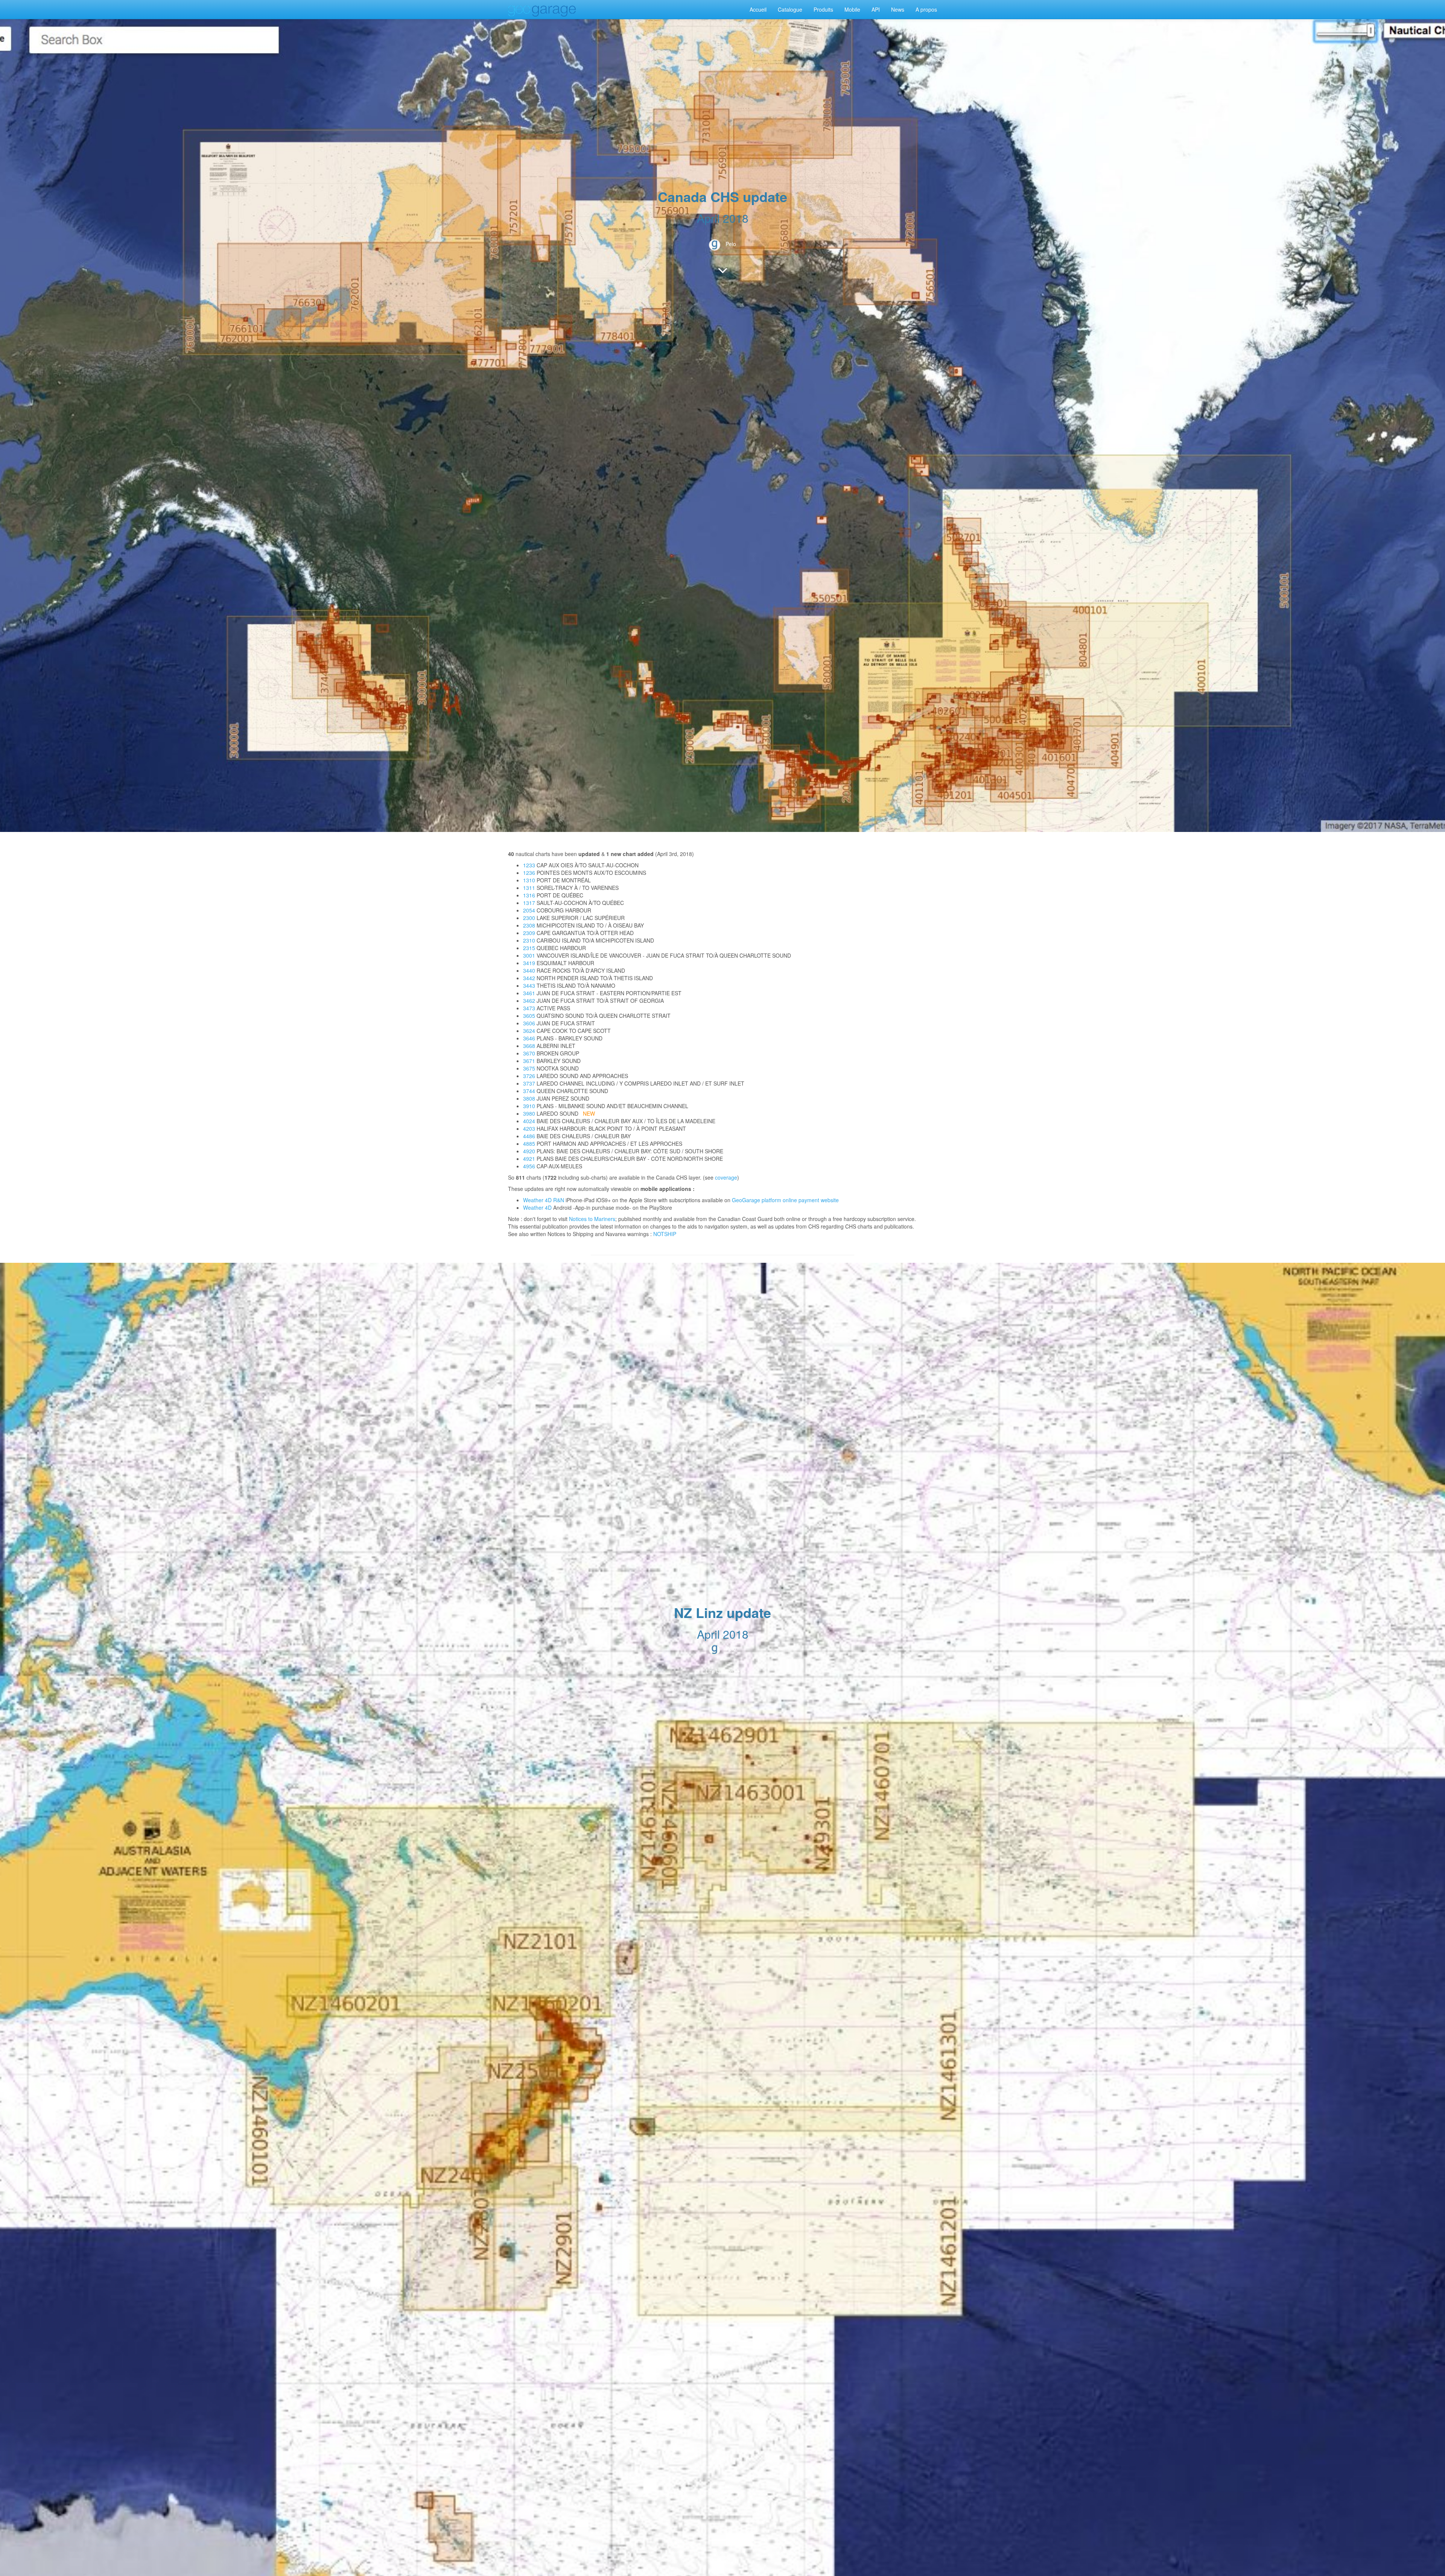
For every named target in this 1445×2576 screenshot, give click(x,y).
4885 (529, 1144)
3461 (529, 993)
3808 (529, 1098)
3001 (529, 955)
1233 (529, 865)
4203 (529, 1128)
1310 (529, 880)
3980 (529, 1113)
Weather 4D (537, 1207)
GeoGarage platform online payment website (785, 1200)
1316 (529, 895)
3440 (529, 970)
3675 (529, 1068)
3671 (529, 1061)
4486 (529, 1136)
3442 (529, 978)
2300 (529, 918)
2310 (529, 940)
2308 (529, 925)
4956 (529, 1166)
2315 (529, 948)
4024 (529, 1121)
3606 (529, 1023)
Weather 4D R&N (544, 1200)
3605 (529, 1016)
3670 (529, 1053)
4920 (529, 1151)
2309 (529, 933)
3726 (529, 1076)
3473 (529, 1008)
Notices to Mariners (592, 1219)
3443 (529, 985)
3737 (529, 1083)
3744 (529, 1091)
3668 (529, 1046)
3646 (529, 1038)
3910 (529, 1106)
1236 (529, 873)
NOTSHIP (665, 1234)
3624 (529, 1031)
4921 (529, 1159)
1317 (529, 903)
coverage (726, 1177)
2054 (529, 910)
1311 (529, 888)
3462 (529, 1001)
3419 (529, 963)
